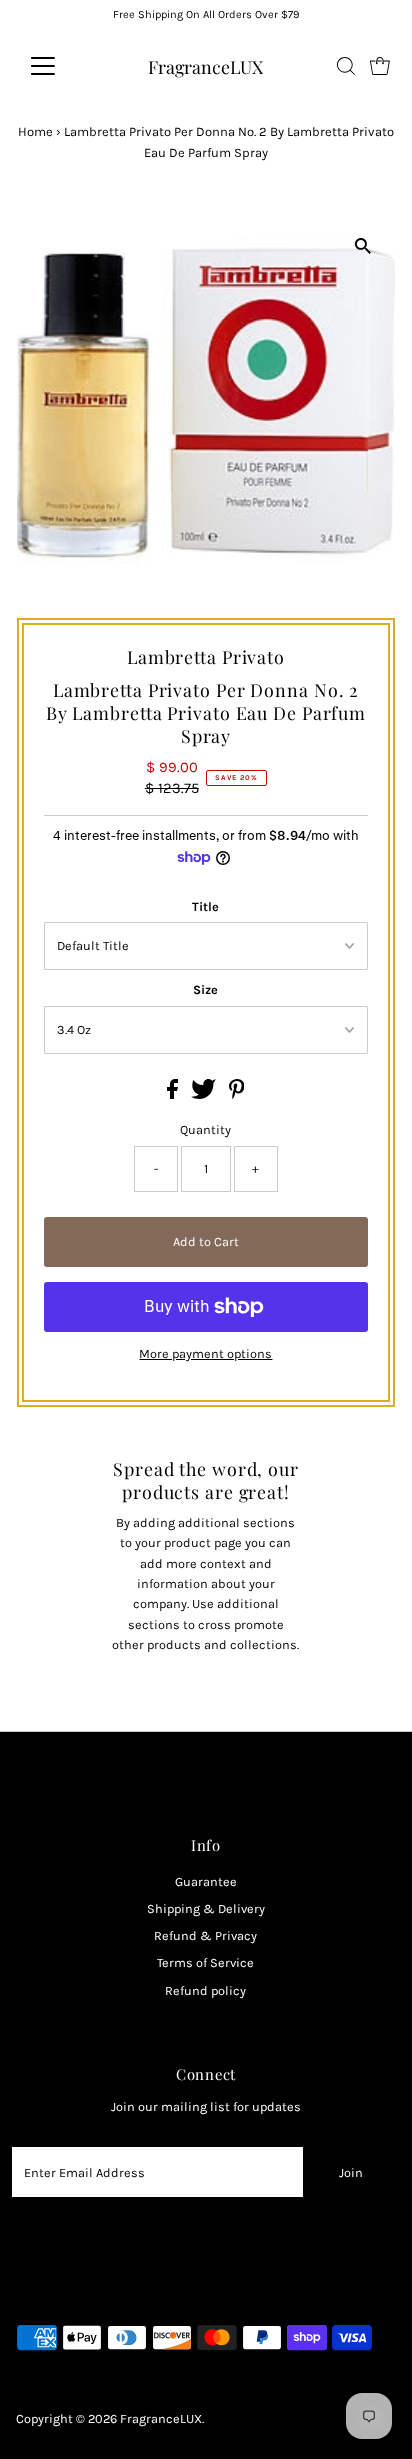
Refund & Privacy (205, 1935)
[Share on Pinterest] (237, 1094)
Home (35, 131)
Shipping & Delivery (206, 1908)
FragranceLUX (205, 66)
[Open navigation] (61, 66)
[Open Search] (346, 66)
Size (205, 989)
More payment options (205, 1353)
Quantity (205, 1129)
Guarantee (206, 1881)
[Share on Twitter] (205, 1094)
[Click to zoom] (362, 245)
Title (205, 906)
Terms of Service (205, 1962)
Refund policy (205, 1990)
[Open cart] (380, 66)
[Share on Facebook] (174, 1094)
